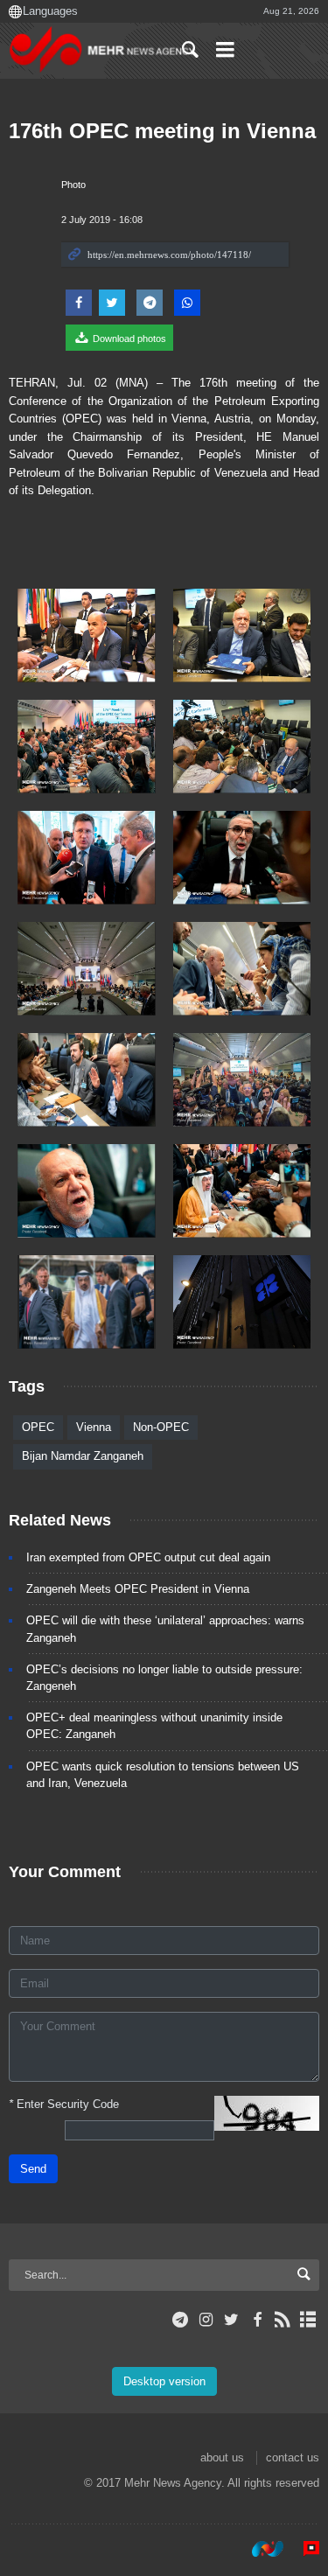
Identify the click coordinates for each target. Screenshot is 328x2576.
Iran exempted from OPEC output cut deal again (148, 1557)
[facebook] (257, 2320)
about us (222, 2457)
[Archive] (308, 2320)
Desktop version (164, 2381)
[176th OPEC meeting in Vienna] (87, 635)
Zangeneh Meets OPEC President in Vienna (138, 1589)
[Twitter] (231, 2320)
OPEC (38, 1427)
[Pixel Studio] (303, 2549)
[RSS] (283, 2320)
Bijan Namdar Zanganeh (83, 1456)
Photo (73, 185)
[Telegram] (181, 2320)
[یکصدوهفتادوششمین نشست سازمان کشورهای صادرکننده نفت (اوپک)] (87, 1080)
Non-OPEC (161, 1427)
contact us (293, 2457)
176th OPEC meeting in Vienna (162, 131)
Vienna (94, 1427)
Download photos (128, 339)
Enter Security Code (64, 2104)
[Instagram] (206, 2320)
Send (33, 2169)
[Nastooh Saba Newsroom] (259, 2549)
